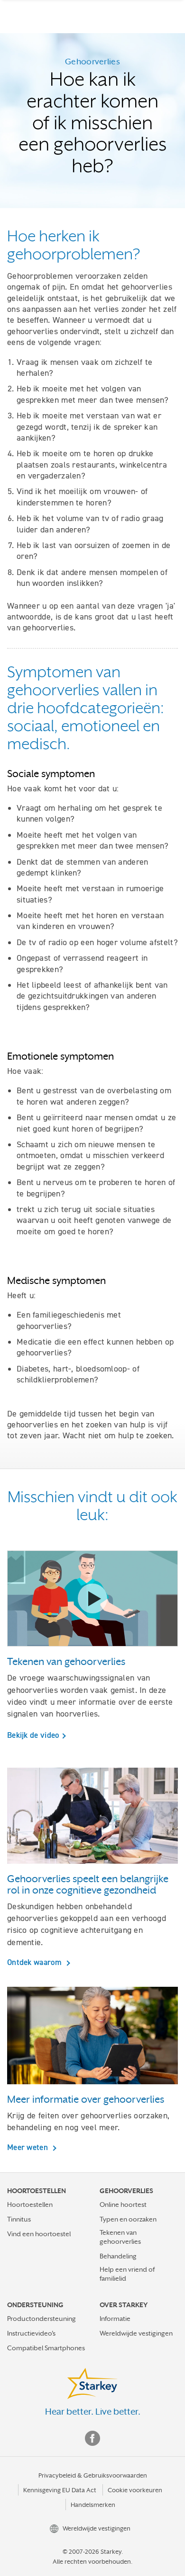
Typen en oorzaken (128, 2219)
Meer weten (28, 2147)
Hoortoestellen (30, 2204)
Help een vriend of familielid (127, 2274)
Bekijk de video (33, 1735)
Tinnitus (19, 2219)
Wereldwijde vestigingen (136, 2333)
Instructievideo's (31, 2333)
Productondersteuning (42, 2319)
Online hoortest (123, 2204)
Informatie (115, 2319)
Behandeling (118, 2256)
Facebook (92, 2438)
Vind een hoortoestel (39, 2234)
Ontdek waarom (35, 1962)
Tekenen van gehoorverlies (120, 2237)
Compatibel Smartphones (46, 2348)
